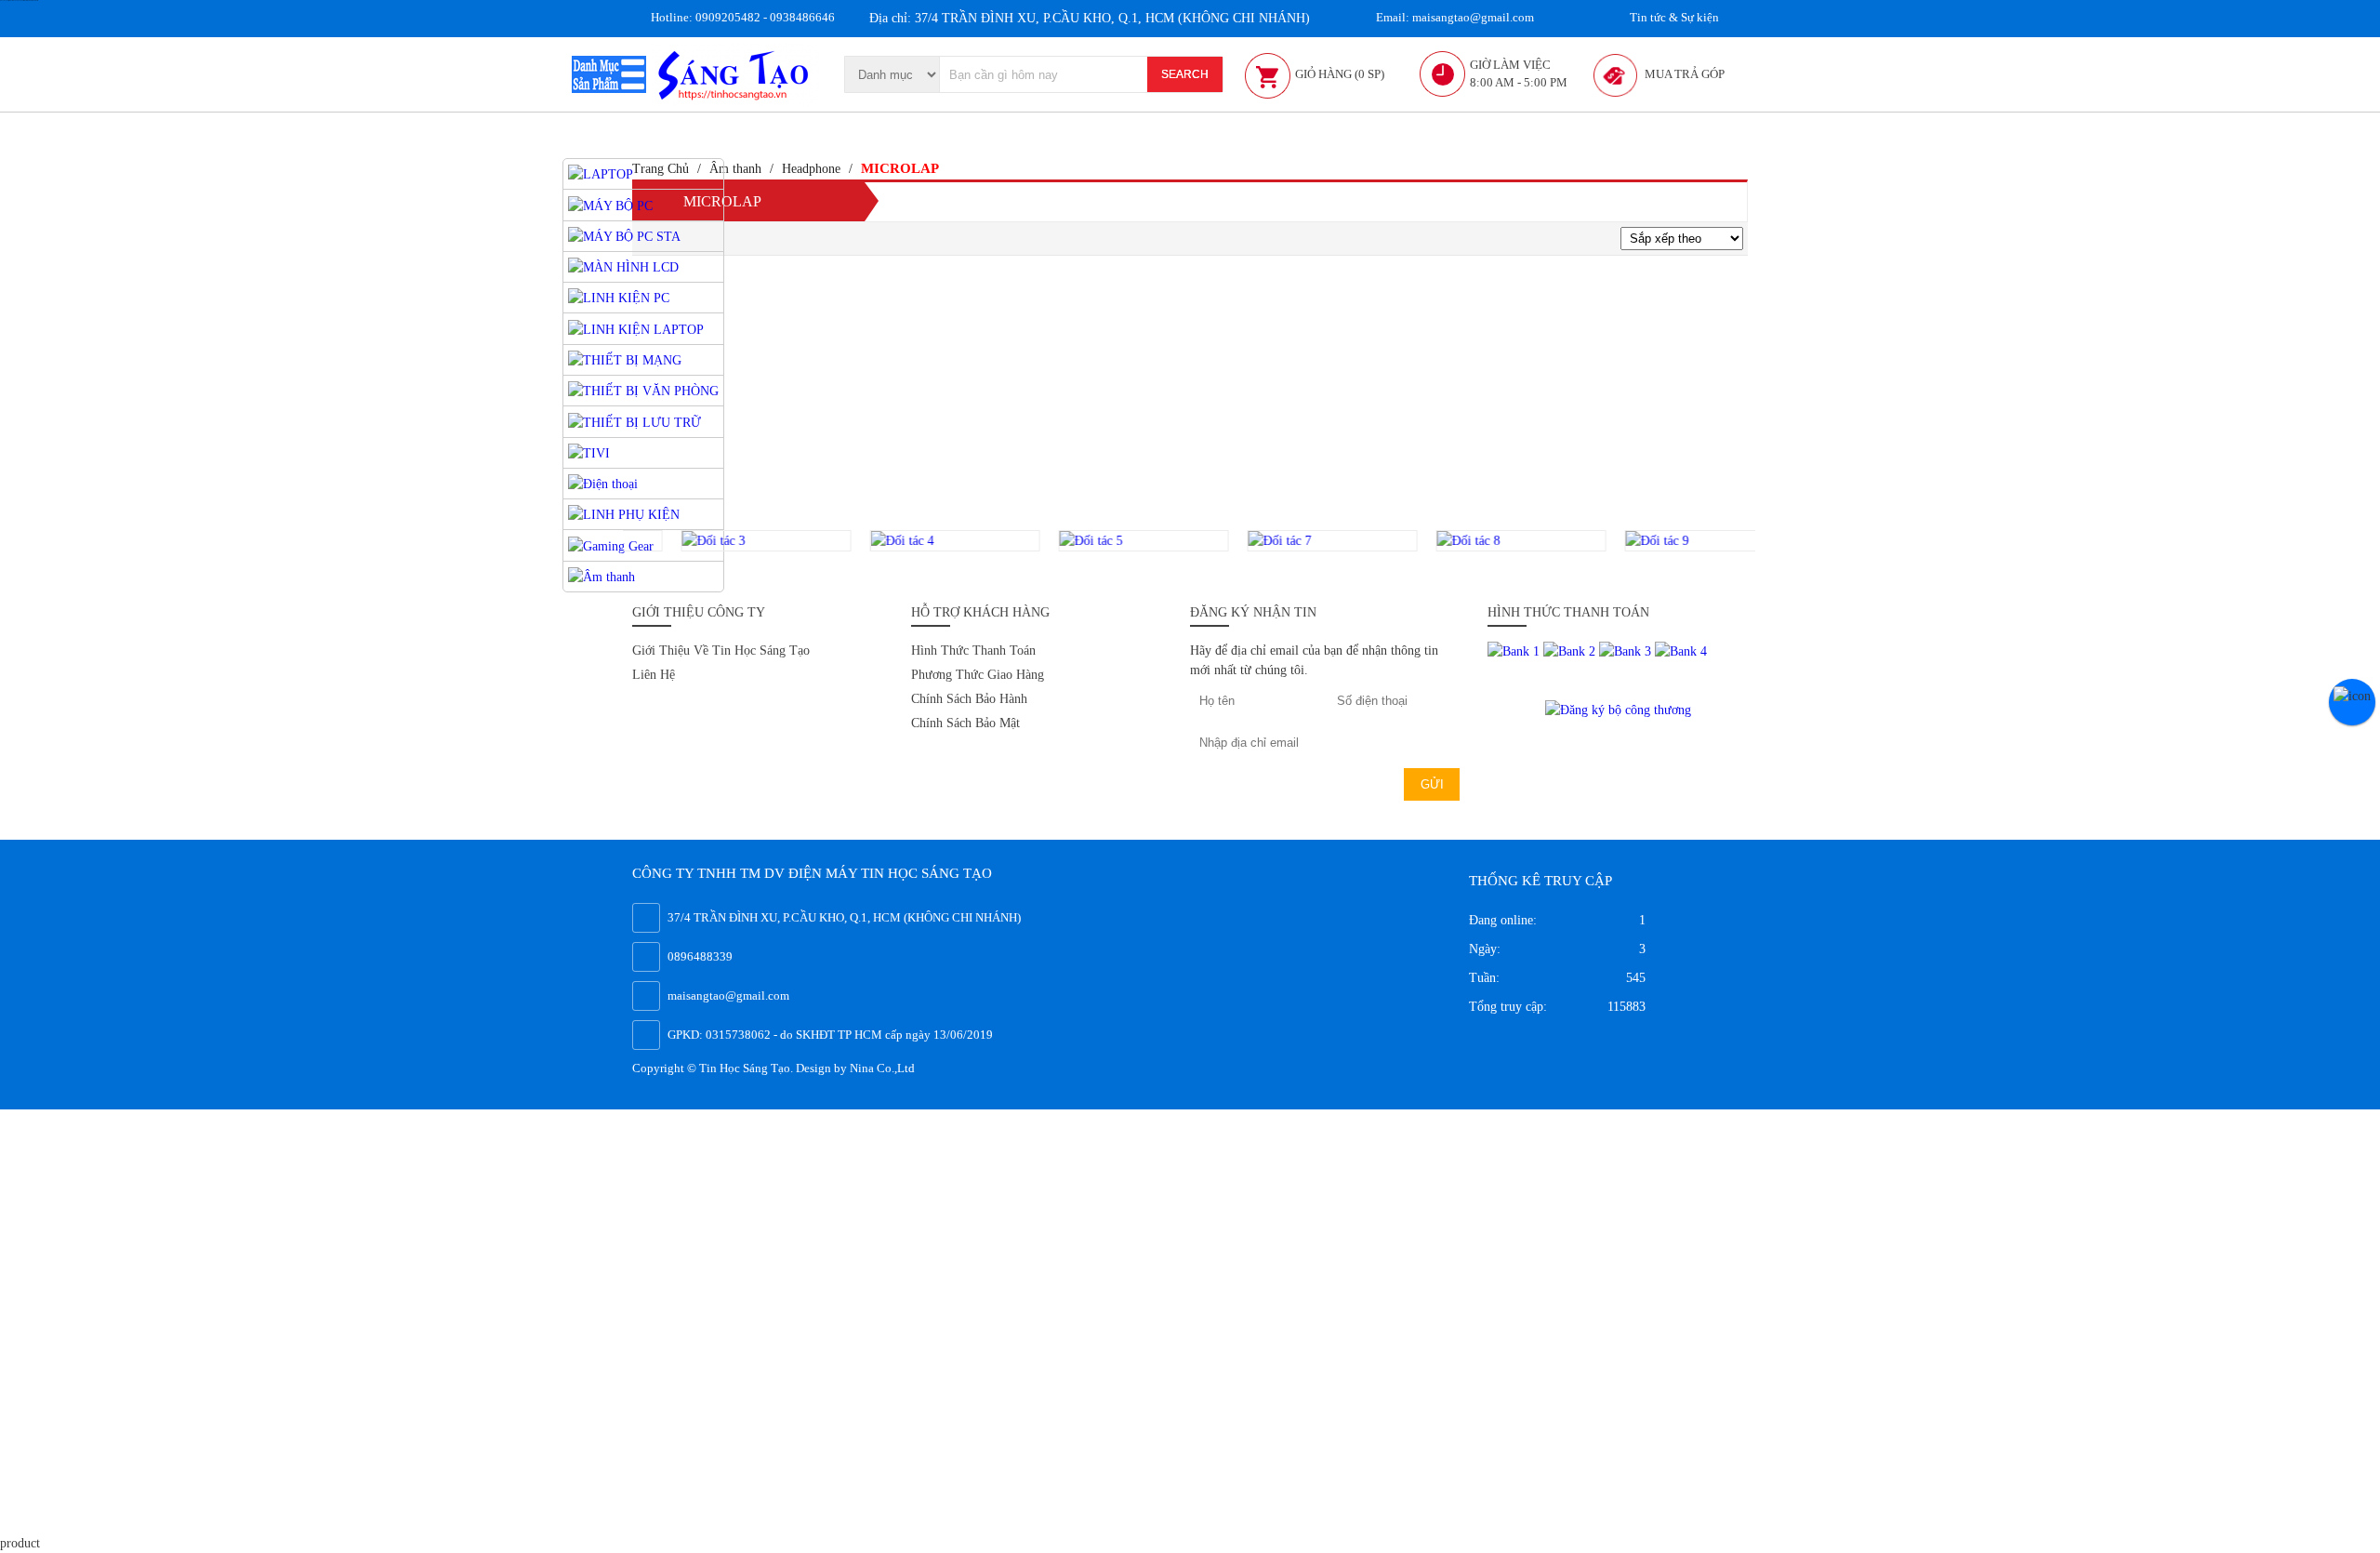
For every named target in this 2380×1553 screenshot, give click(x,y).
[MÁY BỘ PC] (610, 204)
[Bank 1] (1515, 650)
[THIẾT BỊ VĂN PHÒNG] (643, 390)
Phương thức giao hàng (978, 675)
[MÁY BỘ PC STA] (624, 236)
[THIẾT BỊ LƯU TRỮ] (635, 421)
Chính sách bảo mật (965, 723)
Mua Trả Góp (1685, 74)
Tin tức (1673, 17)
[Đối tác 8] (1472, 541)
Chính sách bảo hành (969, 699)
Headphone (811, 169)
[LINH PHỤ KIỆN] (624, 514)
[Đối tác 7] (1283, 541)
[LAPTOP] (601, 173)
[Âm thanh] (602, 576)
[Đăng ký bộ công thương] (1618, 708)
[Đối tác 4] (906, 541)
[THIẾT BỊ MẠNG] (625, 359)
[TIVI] (589, 452)
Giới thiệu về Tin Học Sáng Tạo (721, 650)
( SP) (1340, 74)
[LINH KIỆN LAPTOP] (636, 328)
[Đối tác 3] (717, 541)
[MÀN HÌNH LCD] (623, 266)
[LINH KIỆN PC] (619, 297)
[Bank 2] (1571, 650)
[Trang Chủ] (735, 73)
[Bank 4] (1681, 650)
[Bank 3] (1627, 650)
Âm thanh (735, 169)
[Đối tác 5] (1095, 541)
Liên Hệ (654, 675)
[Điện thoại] (603, 483)
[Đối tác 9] (1661, 541)
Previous (611, 541)
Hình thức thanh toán (973, 650)
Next (1767, 541)
